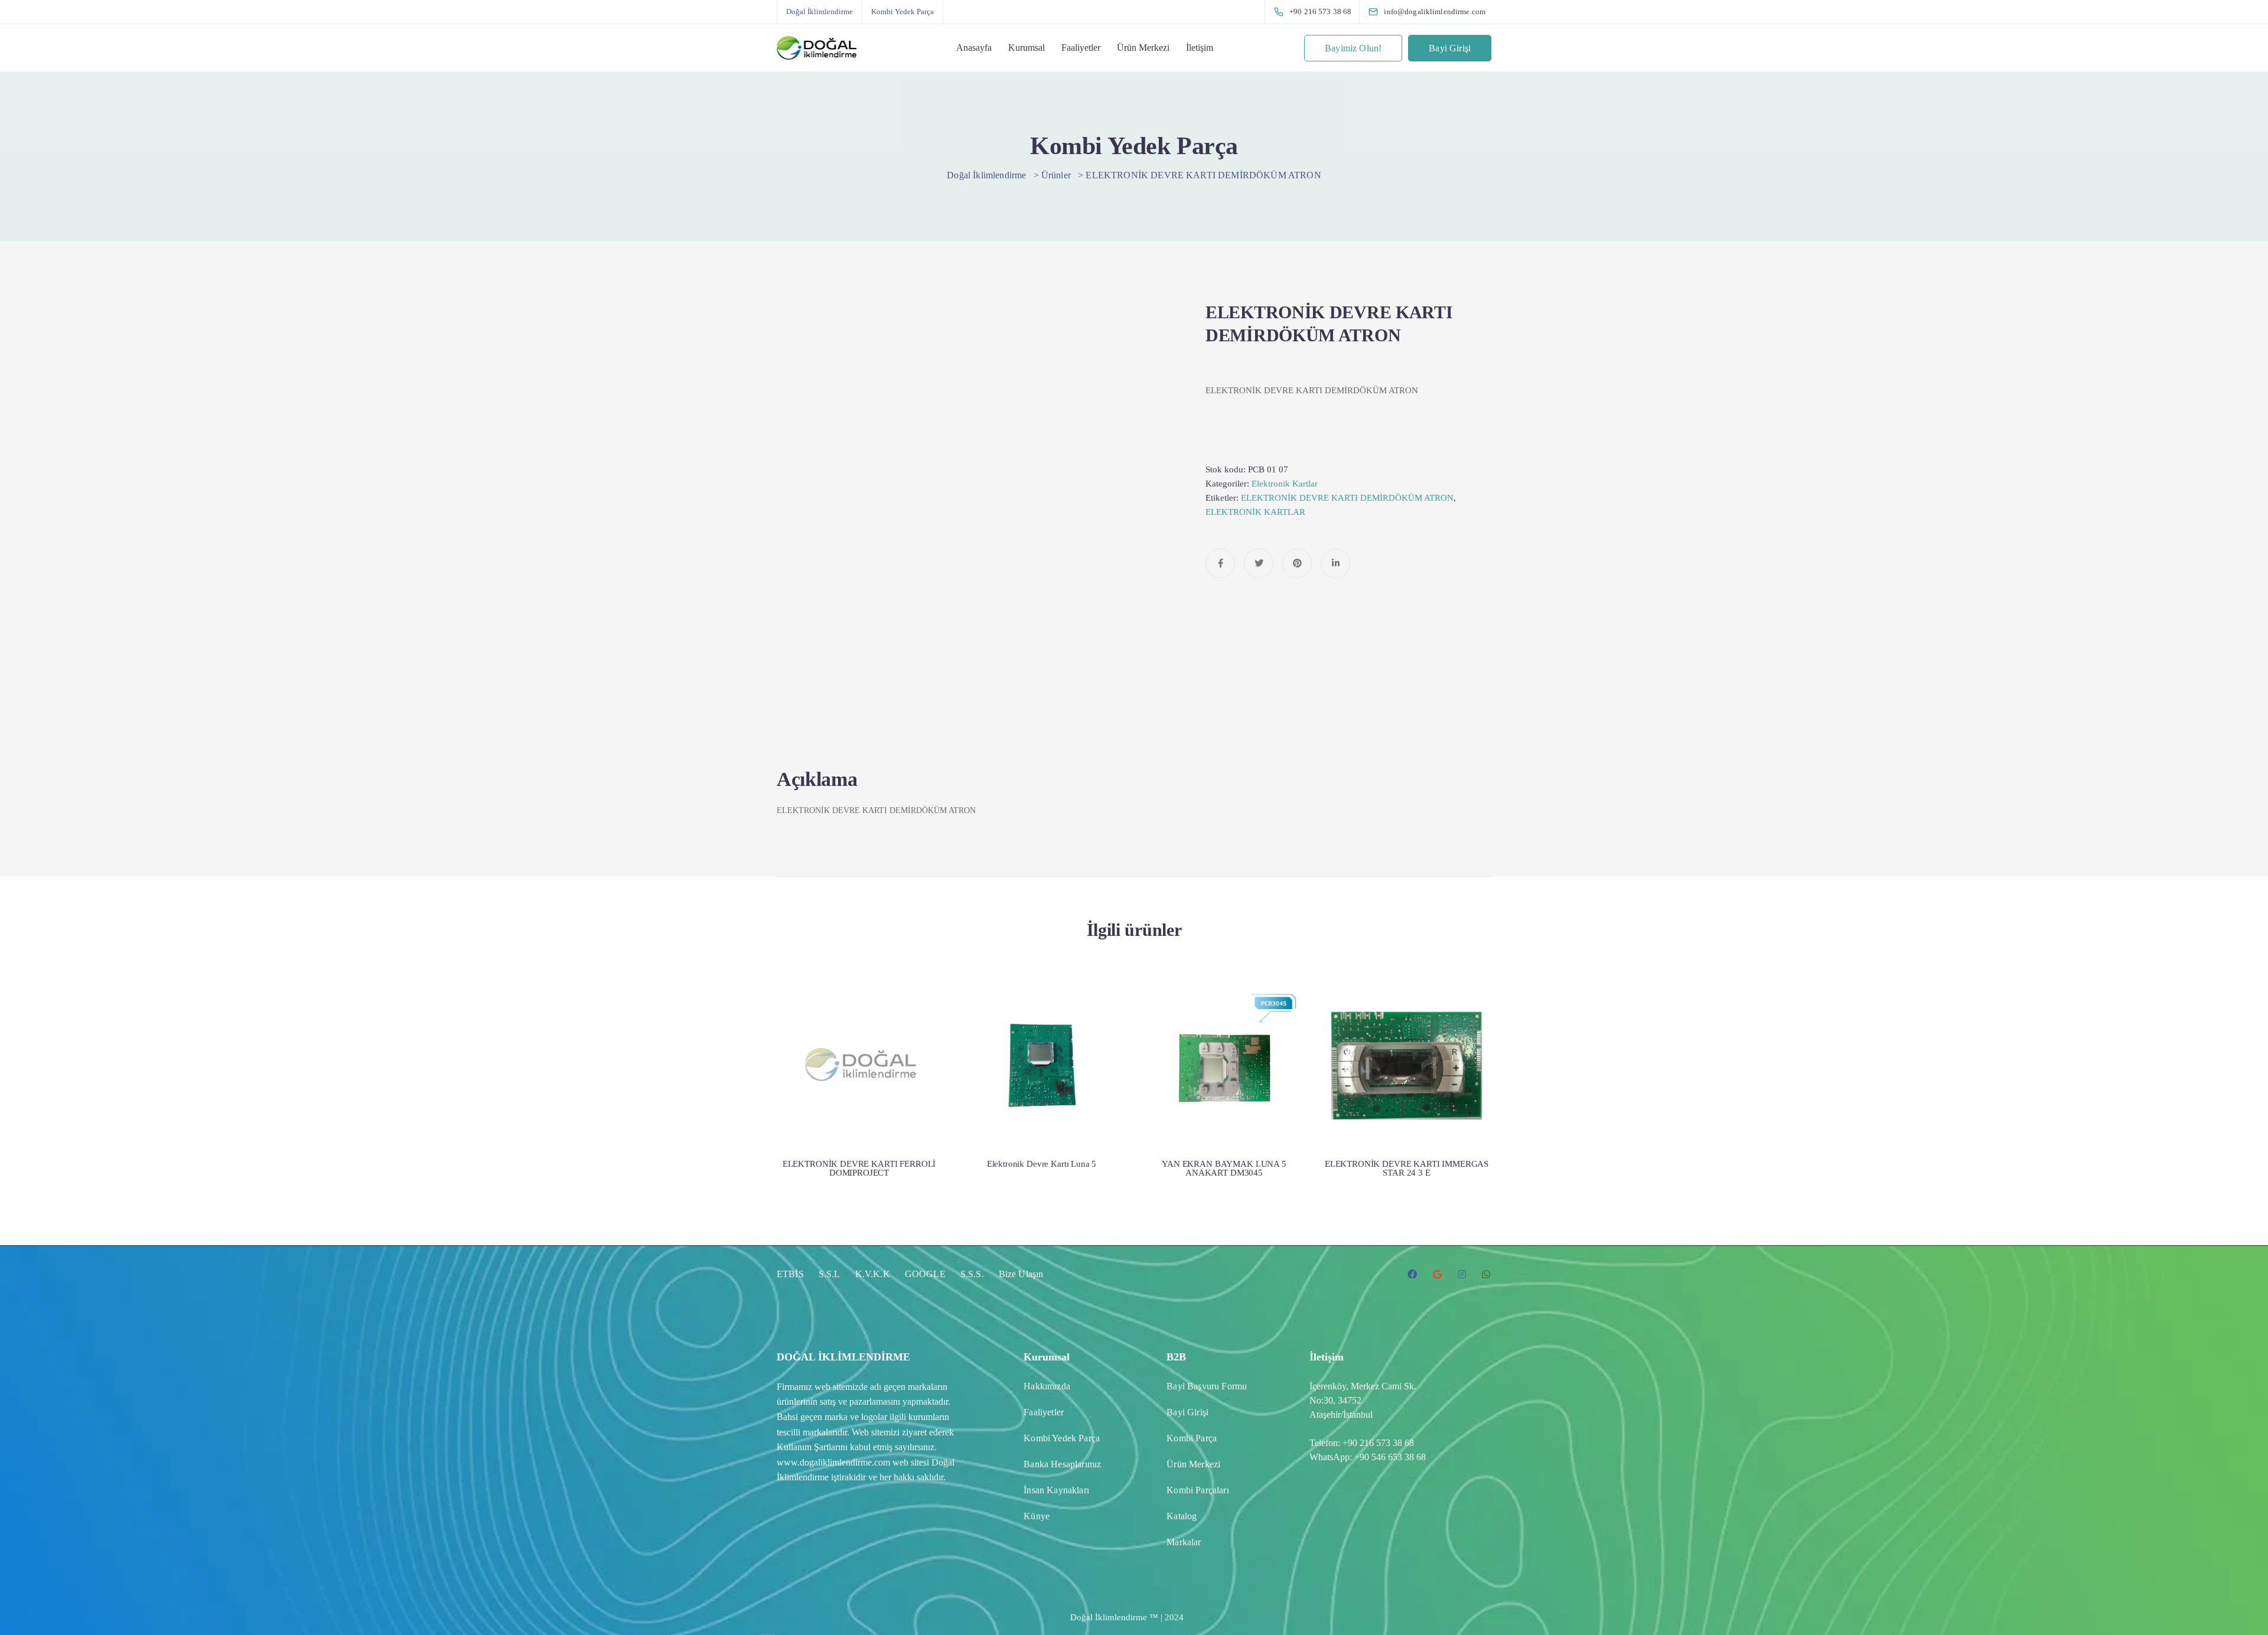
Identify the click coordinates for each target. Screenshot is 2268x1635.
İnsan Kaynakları (1056, 1490)
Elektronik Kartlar (1285, 484)
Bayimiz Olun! (1353, 48)
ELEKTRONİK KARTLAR (1255, 512)
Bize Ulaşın (1021, 1274)
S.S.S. (972, 1274)
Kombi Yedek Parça (902, 12)
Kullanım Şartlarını (812, 1447)
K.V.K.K (873, 1274)
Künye (1037, 1516)
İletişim (1200, 48)
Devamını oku (859, 1100)
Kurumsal (1027, 48)
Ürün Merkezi (1143, 48)
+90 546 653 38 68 (1390, 1457)
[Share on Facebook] (1220, 563)
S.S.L (830, 1274)
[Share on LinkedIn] (1335, 563)
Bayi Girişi (1450, 48)
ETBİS (790, 1274)
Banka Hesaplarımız (1062, 1464)
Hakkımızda (1047, 1386)
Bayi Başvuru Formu (1207, 1386)
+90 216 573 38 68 (1378, 1443)
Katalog (1182, 1516)
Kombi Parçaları (1197, 1490)
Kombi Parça (1192, 1438)
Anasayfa (974, 48)
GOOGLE (925, 1274)
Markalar (1184, 1542)
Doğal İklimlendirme (819, 12)
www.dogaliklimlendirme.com (833, 1462)
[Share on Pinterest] (1297, 563)
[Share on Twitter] (1259, 563)
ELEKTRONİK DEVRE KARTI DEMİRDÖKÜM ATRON (1347, 498)
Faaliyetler (1081, 48)
